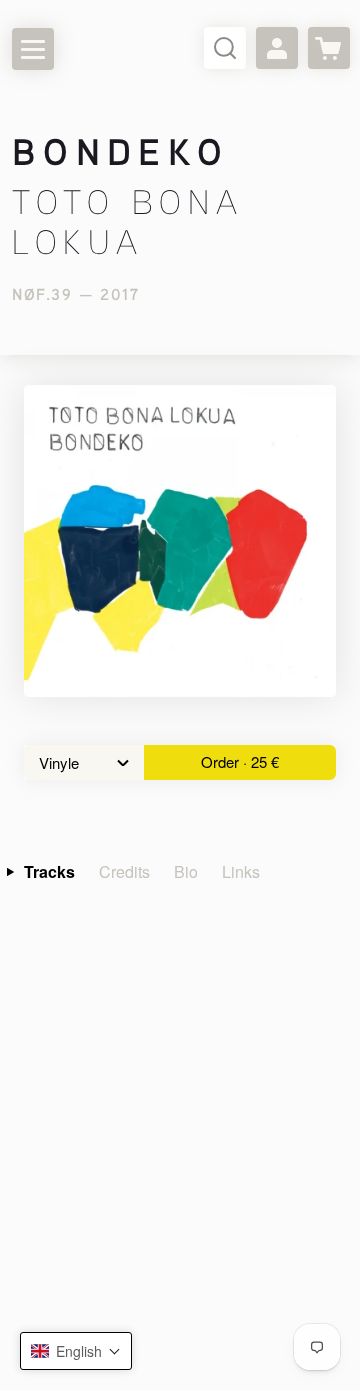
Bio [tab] (186, 871)
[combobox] (84, 762)
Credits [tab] (124, 871)
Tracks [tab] (49, 871)
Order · (240, 761)
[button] (76, 1351)
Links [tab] (241, 871)
